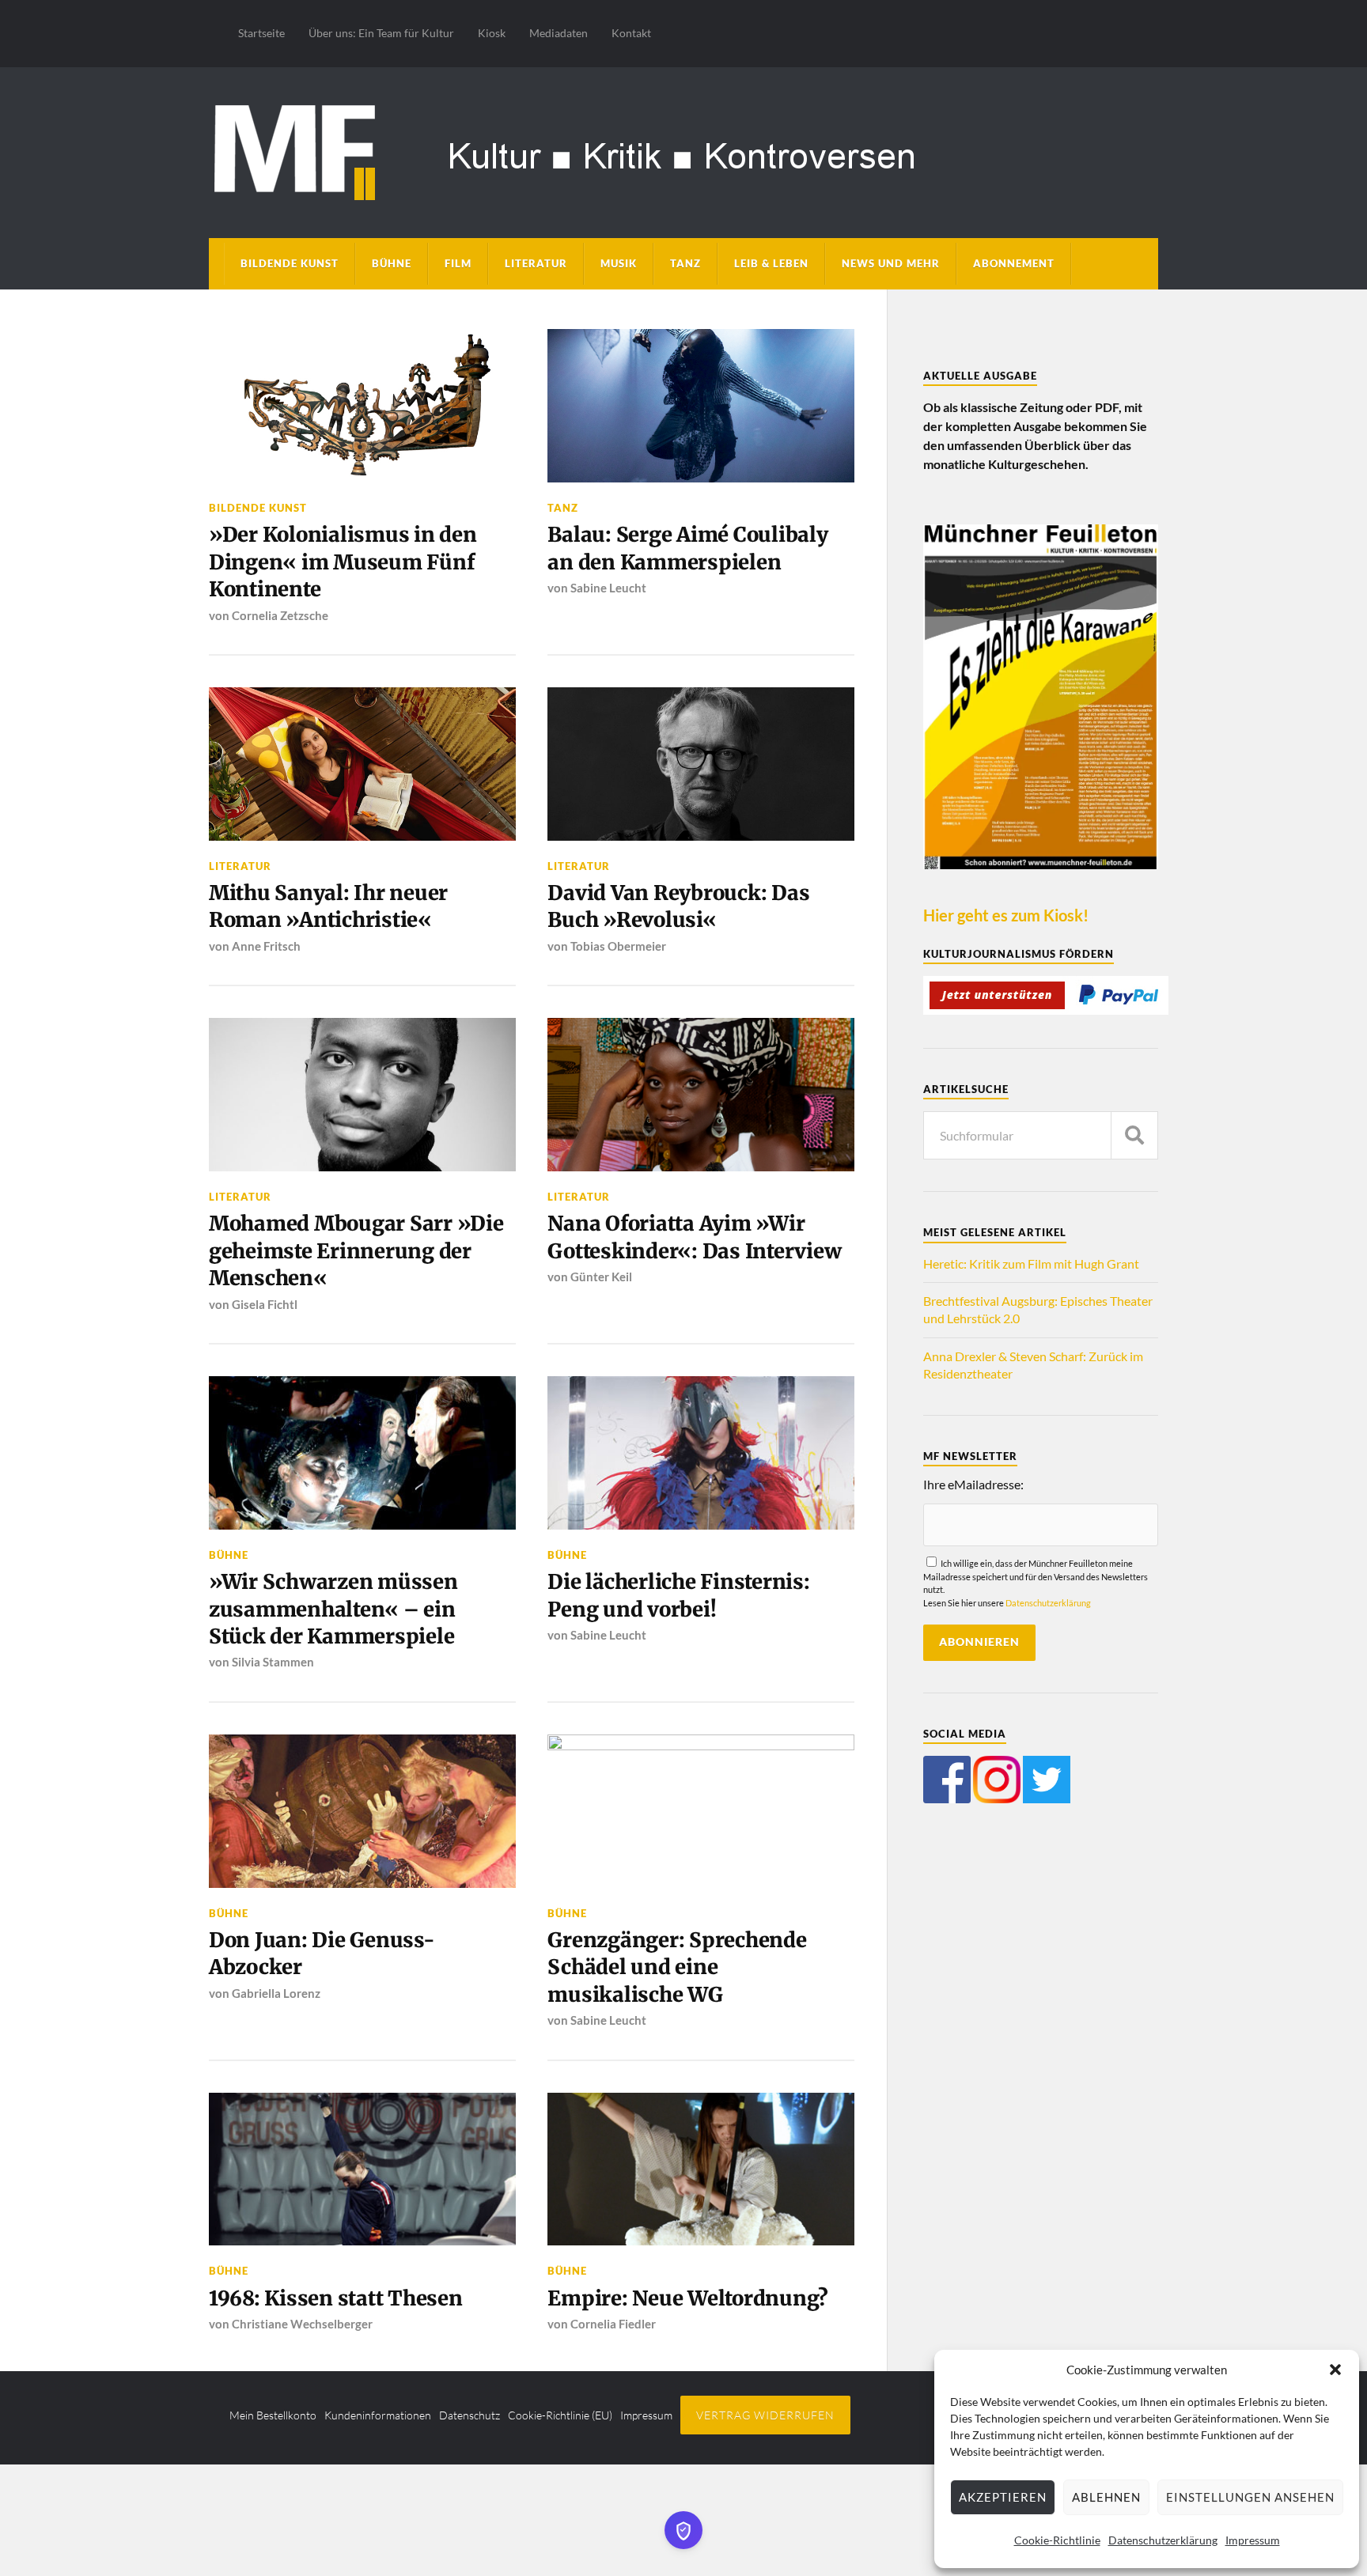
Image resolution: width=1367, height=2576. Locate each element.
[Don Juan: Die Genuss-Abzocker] (362, 1811)
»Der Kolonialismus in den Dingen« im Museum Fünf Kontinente (343, 562)
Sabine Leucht (608, 588)
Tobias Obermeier (618, 946)
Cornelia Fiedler (613, 2324)
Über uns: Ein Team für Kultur (381, 33)
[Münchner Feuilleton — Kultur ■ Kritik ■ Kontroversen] (683, 150)
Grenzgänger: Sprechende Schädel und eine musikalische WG (677, 1967)
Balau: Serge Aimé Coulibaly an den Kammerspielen (687, 548)
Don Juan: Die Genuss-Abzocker (322, 1954)
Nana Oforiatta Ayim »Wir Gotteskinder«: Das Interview (694, 1237)
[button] (1335, 2370)
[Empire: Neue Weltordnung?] (701, 2169)
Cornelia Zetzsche (280, 615)
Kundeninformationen (378, 2415)
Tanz (685, 263)
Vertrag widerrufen (765, 2415)
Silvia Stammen (273, 1662)
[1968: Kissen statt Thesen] (362, 2169)
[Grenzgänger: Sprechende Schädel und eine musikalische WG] (701, 1811)
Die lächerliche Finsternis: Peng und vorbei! (678, 1595)
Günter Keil (601, 1277)
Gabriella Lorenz (276, 1993)
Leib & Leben (771, 263)
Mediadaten (559, 33)
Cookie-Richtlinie (1057, 2540)
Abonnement (1014, 263)
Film (458, 263)
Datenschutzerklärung (1163, 2540)
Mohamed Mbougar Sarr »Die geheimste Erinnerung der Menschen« (356, 1251)
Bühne (392, 263)
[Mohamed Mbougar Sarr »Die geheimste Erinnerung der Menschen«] (362, 1095)
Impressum (1253, 2540)
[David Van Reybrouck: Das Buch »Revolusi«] (701, 764)
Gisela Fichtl (265, 1304)
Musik (619, 263)
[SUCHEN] (1134, 1135)
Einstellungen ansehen (1250, 2497)
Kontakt (631, 33)
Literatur (536, 263)
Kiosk (492, 33)
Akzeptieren (1003, 2497)
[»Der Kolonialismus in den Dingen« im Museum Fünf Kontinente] (362, 406)
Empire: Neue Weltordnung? (688, 2298)
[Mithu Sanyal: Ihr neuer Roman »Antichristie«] (362, 764)
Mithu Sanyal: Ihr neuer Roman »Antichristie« (328, 906)
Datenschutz (470, 2415)
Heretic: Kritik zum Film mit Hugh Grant (1031, 1263)
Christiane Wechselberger (302, 2324)
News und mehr (891, 263)
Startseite (261, 33)
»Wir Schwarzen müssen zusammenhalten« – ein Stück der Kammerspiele (333, 1609)
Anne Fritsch (266, 946)
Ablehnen (1106, 2497)
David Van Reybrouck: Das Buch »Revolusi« (678, 906)
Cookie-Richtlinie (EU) (560, 2415)
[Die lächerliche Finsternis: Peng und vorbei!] (701, 1453)
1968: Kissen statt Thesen (336, 2298)
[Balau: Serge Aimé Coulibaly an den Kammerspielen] (701, 406)
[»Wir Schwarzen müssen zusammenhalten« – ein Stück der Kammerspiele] (362, 1453)
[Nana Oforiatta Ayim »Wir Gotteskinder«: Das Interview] (701, 1095)
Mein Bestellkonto (273, 2415)
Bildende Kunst (290, 263)
